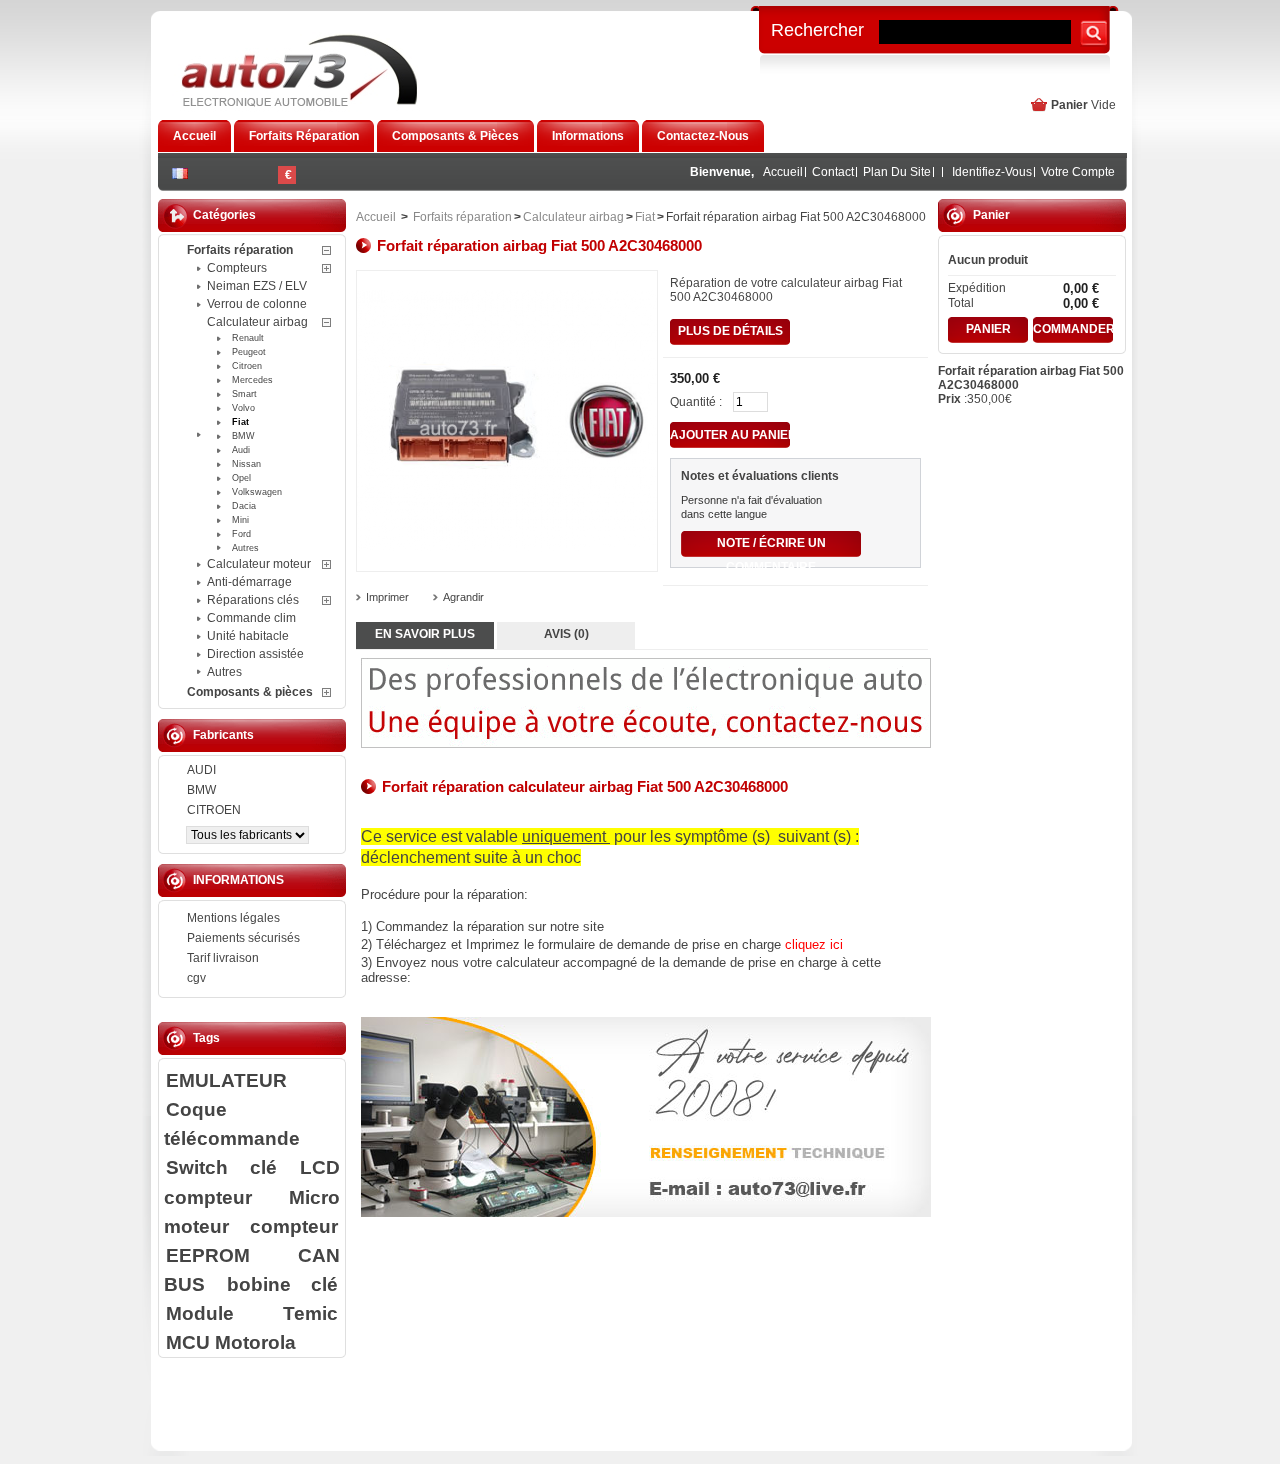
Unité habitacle (248, 636)
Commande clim (251, 618)
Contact (833, 172)
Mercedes (252, 380)
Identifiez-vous (992, 172)
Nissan (246, 464)
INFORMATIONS (238, 880)
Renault (248, 338)
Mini (240, 520)
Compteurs (237, 268)
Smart (244, 394)
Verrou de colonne (257, 304)
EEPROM (208, 1255)
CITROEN (214, 810)
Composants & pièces (250, 692)
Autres (245, 548)
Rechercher (817, 29)
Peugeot (249, 352)
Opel (241, 478)
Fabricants (223, 735)
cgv (196, 978)
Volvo (243, 408)
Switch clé (221, 1167)
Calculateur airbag (257, 322)
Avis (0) (566, 634)
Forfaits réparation (240, 250)
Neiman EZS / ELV (257, 286)
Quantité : (696, 402)
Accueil (783, 172)
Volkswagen (257, 492)
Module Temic (252, 1313)
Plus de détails (730, 331)
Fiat (240, 422)
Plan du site (897, 172)
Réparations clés (253, 600)
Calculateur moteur (259, 564)
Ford (241, 534)
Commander (1073, 329)
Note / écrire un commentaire (771, 546)
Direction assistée (255, 654)
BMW (243, 436)
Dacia (244, 506)
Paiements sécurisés (243, 938)
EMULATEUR (226, 1080)
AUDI (201, 770)
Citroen (247, 366)
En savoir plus (425, 634)
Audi (241, 450)
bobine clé (282, 1284)
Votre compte (1078, 172)
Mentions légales (233, 918)
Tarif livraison (223, 958)
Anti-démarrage (249, 582)
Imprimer (387, 597)
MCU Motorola (231, 1342)
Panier (1069, 105)
